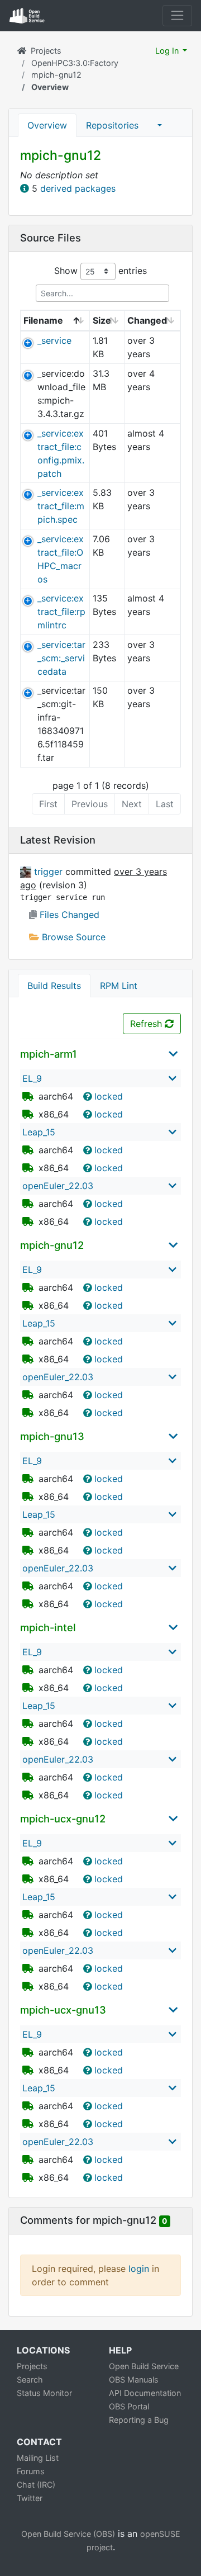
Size (102, 320)
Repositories (112, 125)
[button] (160, 125)
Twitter (30, 2498)
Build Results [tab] (54, 986)
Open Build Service (144, 2366)
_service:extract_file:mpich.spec (61, 506)
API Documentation (145, 2393)
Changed (147, 320)
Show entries (100, 271)
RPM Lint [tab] (119, 986)
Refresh (147, 1024)
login (139, 2269)
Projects (46, 51)
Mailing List (38, 2458)
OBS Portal (129, 2406)
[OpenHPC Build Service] (24, 51)
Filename (43, 320)
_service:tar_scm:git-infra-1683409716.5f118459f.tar (61, 724)
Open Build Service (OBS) (68, 2534)
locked (109, 1096)
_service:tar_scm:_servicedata (61, 658)
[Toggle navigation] (177, 15)
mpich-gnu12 (56, 75)
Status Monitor (44, 2393)
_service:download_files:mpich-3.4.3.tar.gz (61, 394)
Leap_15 (39, 1132)
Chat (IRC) (36, 2485)
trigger (50, 872)
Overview (47, 125)
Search (30, 2380)
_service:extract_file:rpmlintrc (61, 612)
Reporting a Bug (139, 2420)
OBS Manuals (134, 2380)
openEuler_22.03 (58, 1186)
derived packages (78, 188)
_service (54, 340)
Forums (31, 2471)
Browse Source (72, 937)
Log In (168, 51)
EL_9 (32, 1078)
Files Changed (68, 915)
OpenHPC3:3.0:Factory (75, 63)
